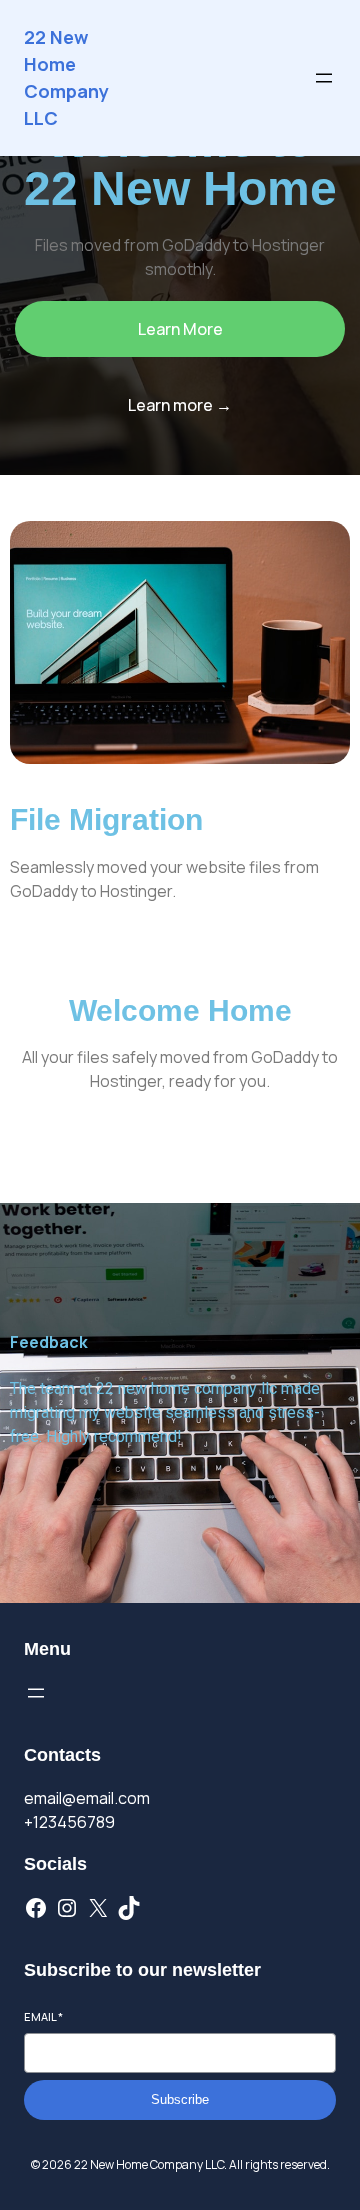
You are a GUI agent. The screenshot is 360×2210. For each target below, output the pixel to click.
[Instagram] (67, 1908)
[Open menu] (324, 78)
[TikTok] (129, 1908)
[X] (98, 1908)
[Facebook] (36, 1908)
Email (43, 2016)
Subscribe (180, 2099)
